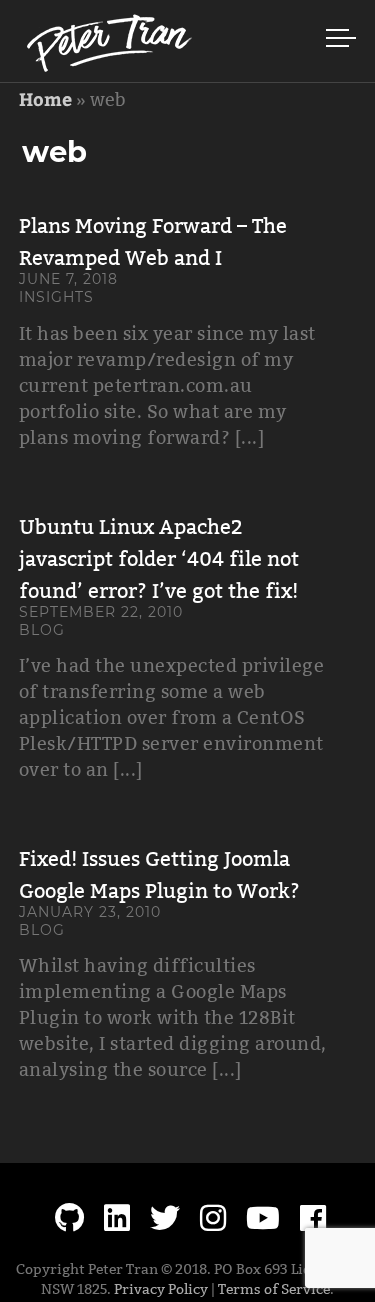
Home (45, 98)
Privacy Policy (161, 1289)
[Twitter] (165, 1218)
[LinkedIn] (117, 1218)
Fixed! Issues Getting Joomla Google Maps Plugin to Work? (159, 875)
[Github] (69, 1218)
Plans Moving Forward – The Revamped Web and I (153, 242)
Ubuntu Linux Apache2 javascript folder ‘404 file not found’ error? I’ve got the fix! (159, 559)
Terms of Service (274, 1289)
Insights (56, 297)
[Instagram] (213, 1218)
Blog (42, 630)
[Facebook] (313, 1218)
